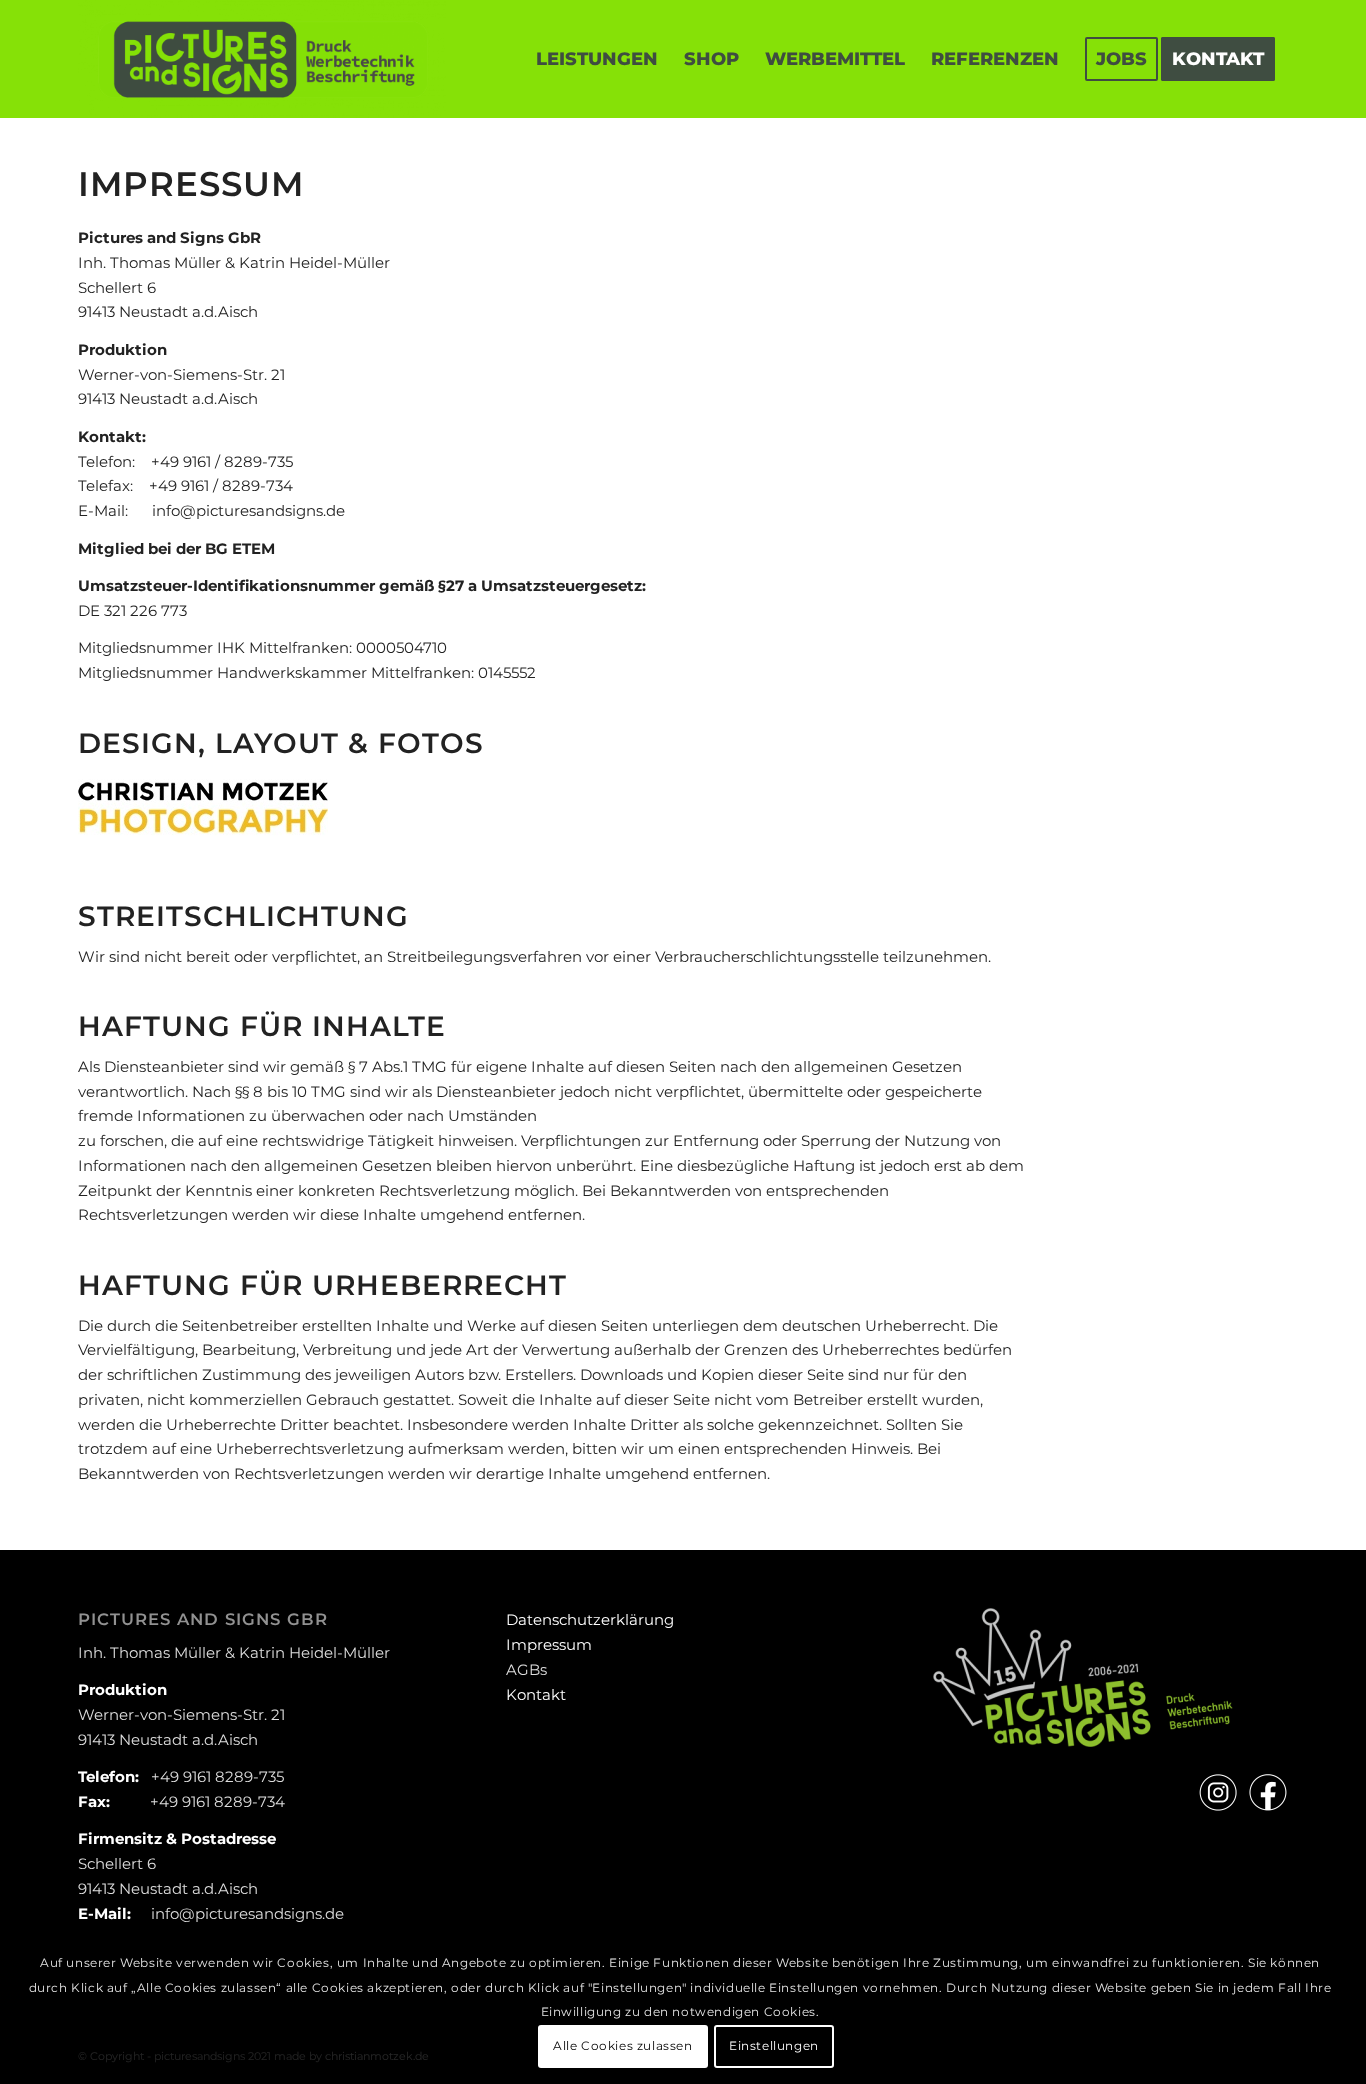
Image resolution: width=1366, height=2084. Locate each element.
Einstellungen (774, 2045)
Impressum (549, 1644)
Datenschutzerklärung (590, 1619)
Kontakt (536, 1694)
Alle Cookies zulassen (623, 2045)
